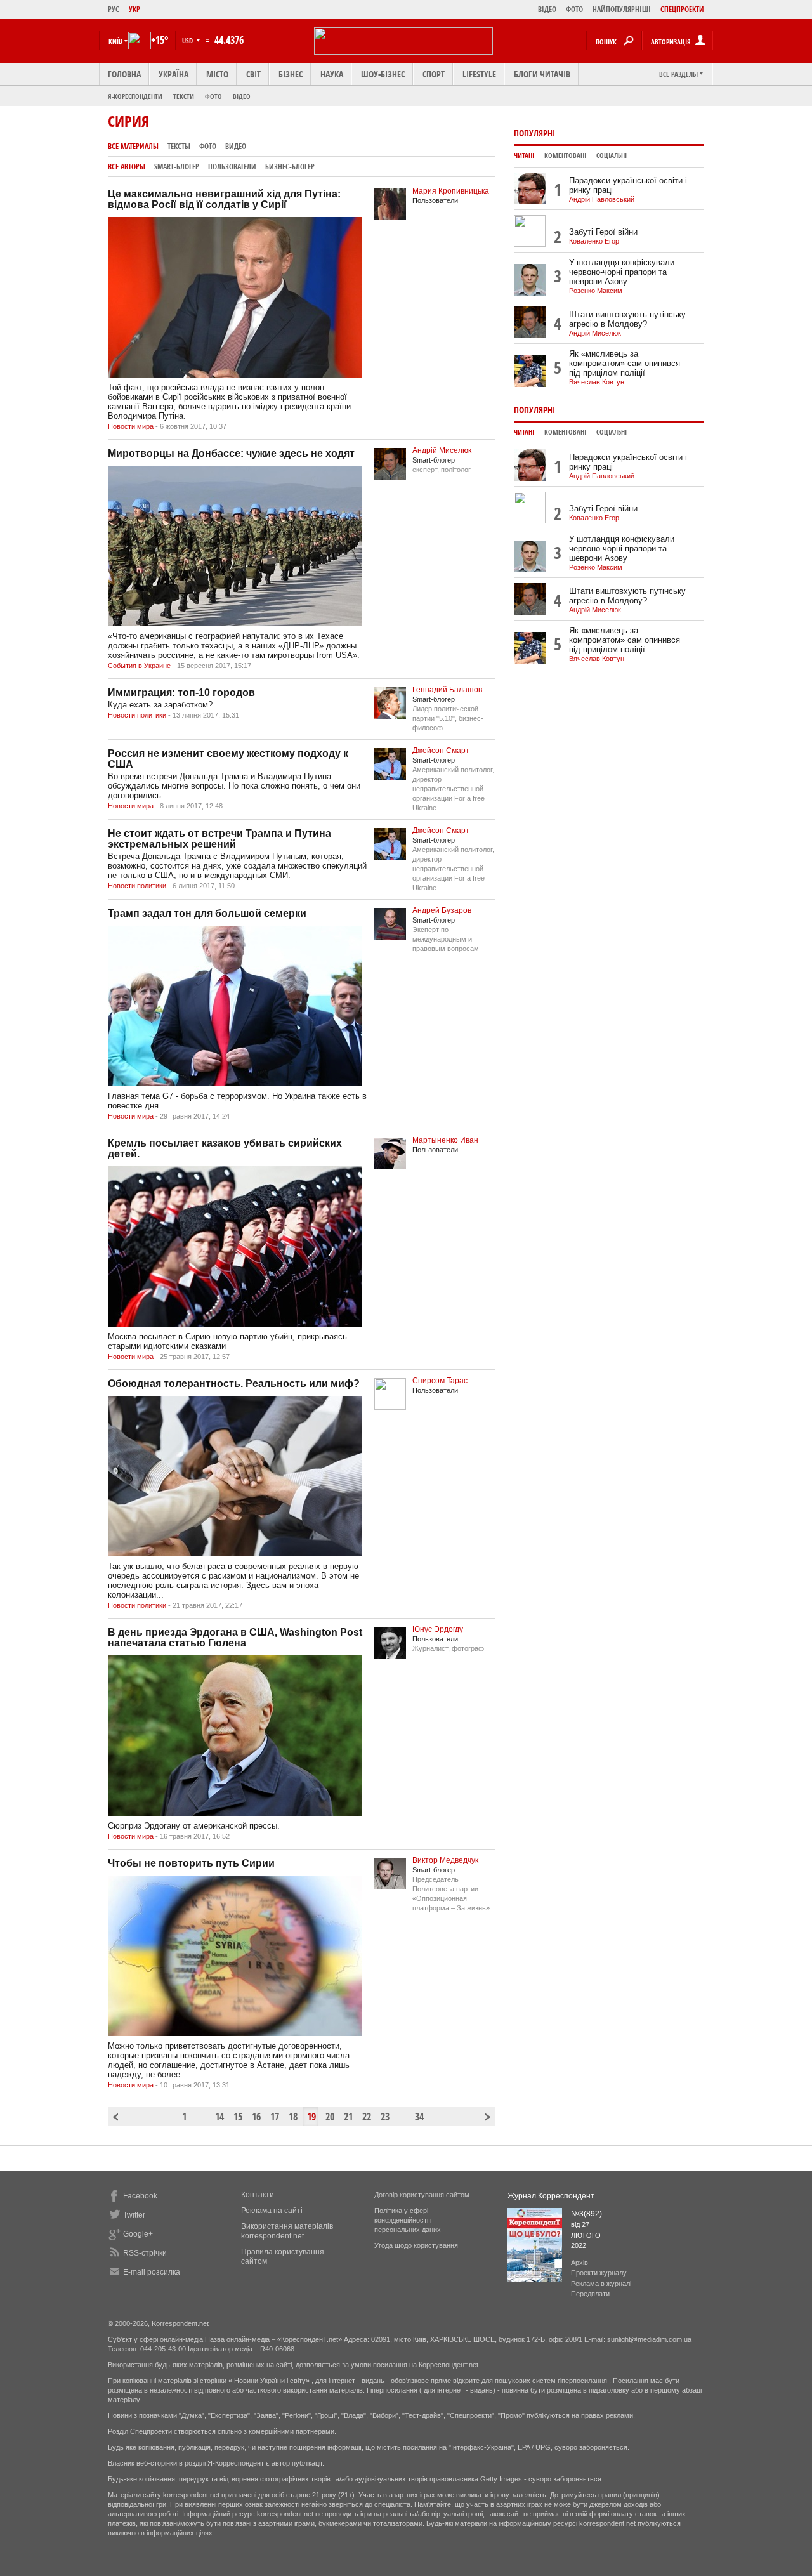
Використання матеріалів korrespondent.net (287, 2231)
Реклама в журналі (601, 2284)
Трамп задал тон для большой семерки (207, 913)
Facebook (140, 2196)
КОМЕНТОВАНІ (565, 155)
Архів (580, 2263)
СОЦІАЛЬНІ (612, 155)
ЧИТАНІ (524, 155)
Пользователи (232, 167)
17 (275, 2117)
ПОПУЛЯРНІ (534, 133)
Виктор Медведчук (445, 1860)
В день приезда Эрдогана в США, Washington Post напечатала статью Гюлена (235, 1638)
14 (219, 2117)
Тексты (179, 146)
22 (367, 2117)
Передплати (590, 2294)
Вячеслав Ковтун (597, 382)
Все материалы (133, 146)
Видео (236, 146)
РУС (114, 9)
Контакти (258, 2195)
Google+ (138, 2234)
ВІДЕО (547, 9)
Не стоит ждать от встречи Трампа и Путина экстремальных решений (219, 839)
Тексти (184, 96)
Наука (332, 74)
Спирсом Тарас (440, 1381)
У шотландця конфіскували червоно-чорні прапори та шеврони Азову (622, 272)
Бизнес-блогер (290, 167)
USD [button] (188, 40)
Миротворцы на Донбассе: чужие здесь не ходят (231, 453)
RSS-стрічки (145, 2253)
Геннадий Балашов (447, 690)
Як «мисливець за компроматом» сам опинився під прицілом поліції (625, 363)
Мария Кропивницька (451, 191)
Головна (124, 74)
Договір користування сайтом (422, 2195)
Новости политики (137, 715)
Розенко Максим (596, 291)
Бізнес (291, 74)
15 (238, 2117)
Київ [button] (115, 41)
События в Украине (139, 666)
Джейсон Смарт (441, 751)
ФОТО (574, 9)
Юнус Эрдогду (438, 1629)
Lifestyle (479, 74)
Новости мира (131, 426)
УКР (134, 9)
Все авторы (127, 167)
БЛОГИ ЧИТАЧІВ (542, 74)
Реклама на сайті (272, 2211)
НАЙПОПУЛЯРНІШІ (622, 9)
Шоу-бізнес (383, 74)
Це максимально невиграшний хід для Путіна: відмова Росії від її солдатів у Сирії (224, 199)
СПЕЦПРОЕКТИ (682, 9)
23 (385, 2117)
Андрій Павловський (602, 199)
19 (311, 2117)
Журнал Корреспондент (551, 2196)
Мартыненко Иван (445, 1140)
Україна (174, 74)
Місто (217, 74)
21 (348, 2117)
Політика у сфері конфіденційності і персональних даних (408, 2220)
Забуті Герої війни (603, 232)
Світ (253, 74)
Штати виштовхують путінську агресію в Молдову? (627, 319)
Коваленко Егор (594, 241)
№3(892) (586, 2214)
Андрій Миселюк (442, 450)
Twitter (134, 2215)
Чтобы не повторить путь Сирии (191, 1863)
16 (256, 2117)
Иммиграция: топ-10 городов (181, 693)
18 (293, 2117)
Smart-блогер (177, 167)
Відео (242, 96)
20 (330, 2117)
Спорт (434, 74)
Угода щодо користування (416, 2245)
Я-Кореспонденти (135, 96)
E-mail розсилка (152, 2272)
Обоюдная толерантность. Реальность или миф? (234, 1383)
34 (419, 2117)
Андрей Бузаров (442, 910)
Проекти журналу (599, 2273)
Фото (213, 96)
